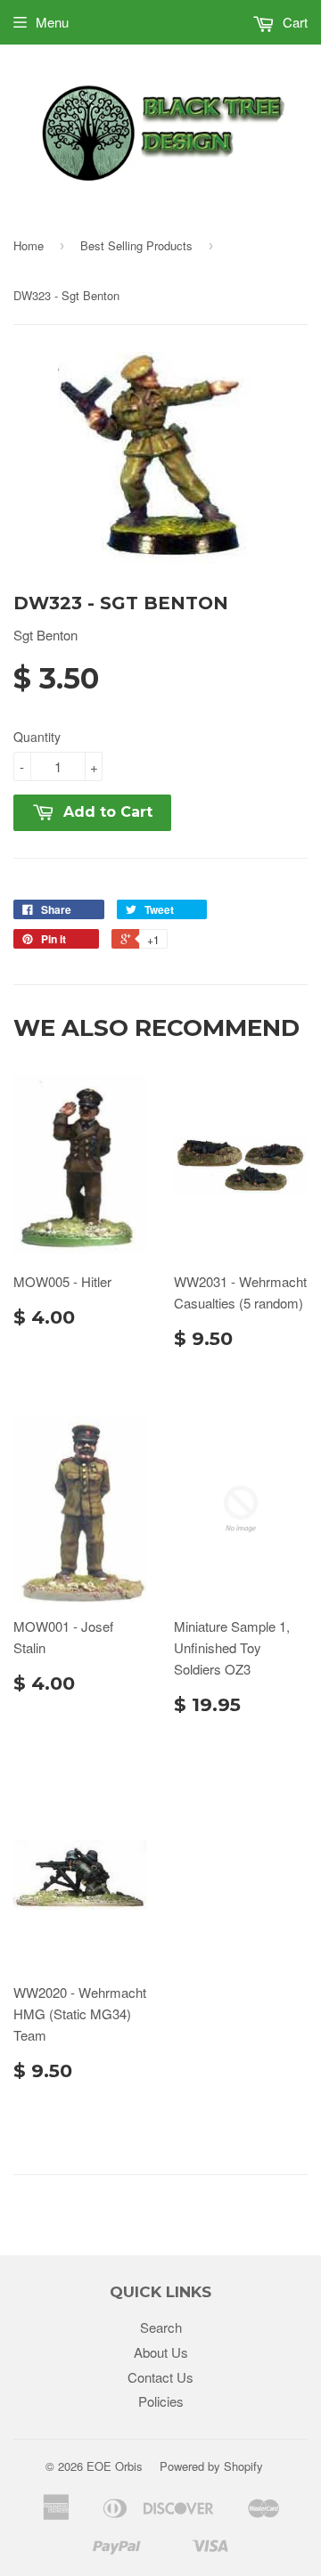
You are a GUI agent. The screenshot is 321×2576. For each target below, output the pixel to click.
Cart (293, 22)
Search (161, 2327)
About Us (161, 2352)
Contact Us (160, 2377)
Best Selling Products (136, 245)
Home (29, 245)
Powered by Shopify (211, 2466)
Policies (161, 2401)
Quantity (37, 737)
